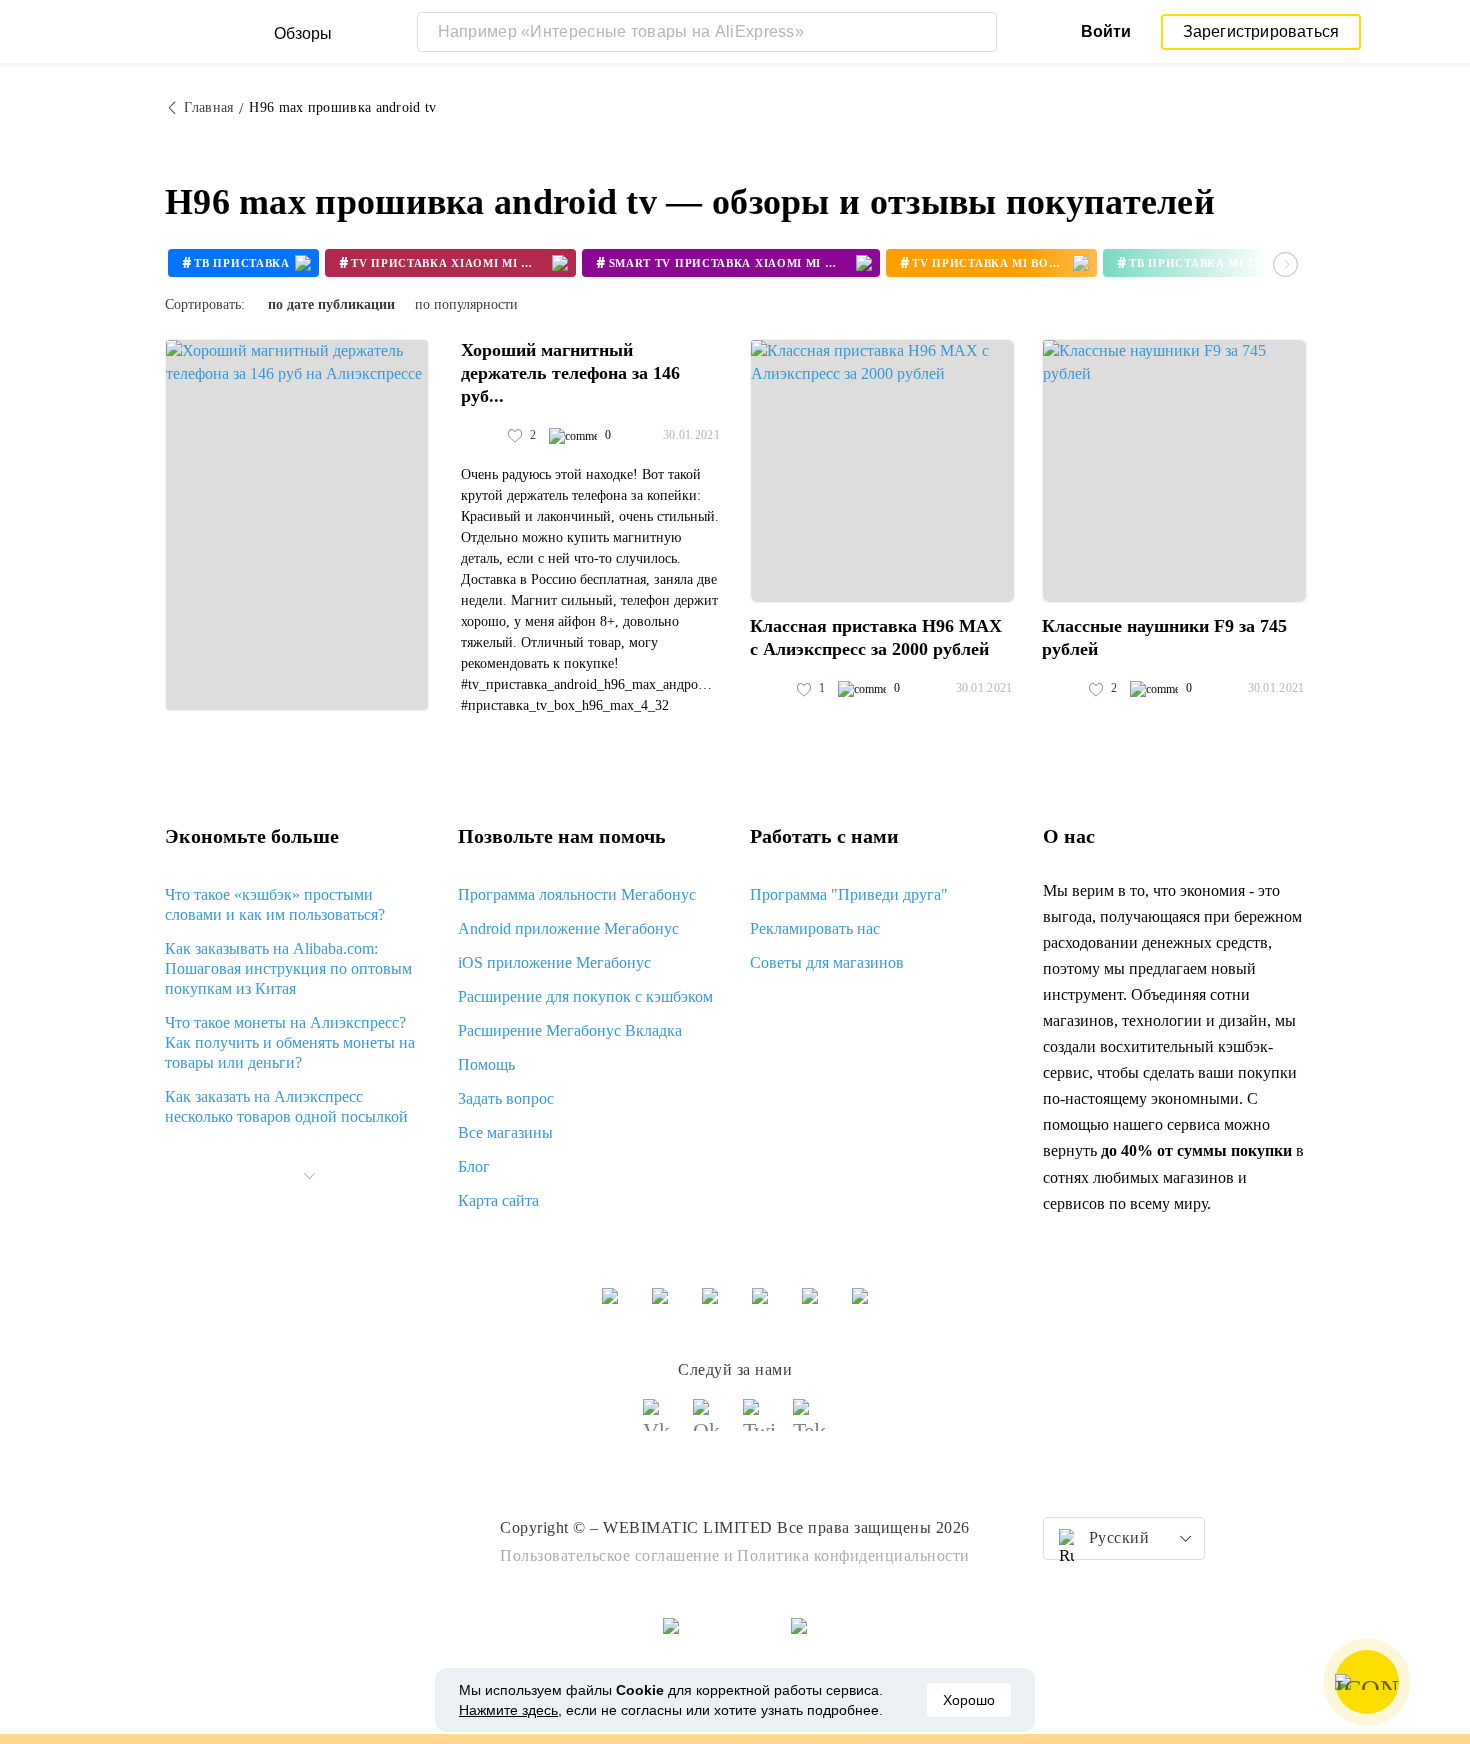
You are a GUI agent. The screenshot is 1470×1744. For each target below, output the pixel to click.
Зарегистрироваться (1261, 31)
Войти (1106, 31)
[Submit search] (977, 32)
